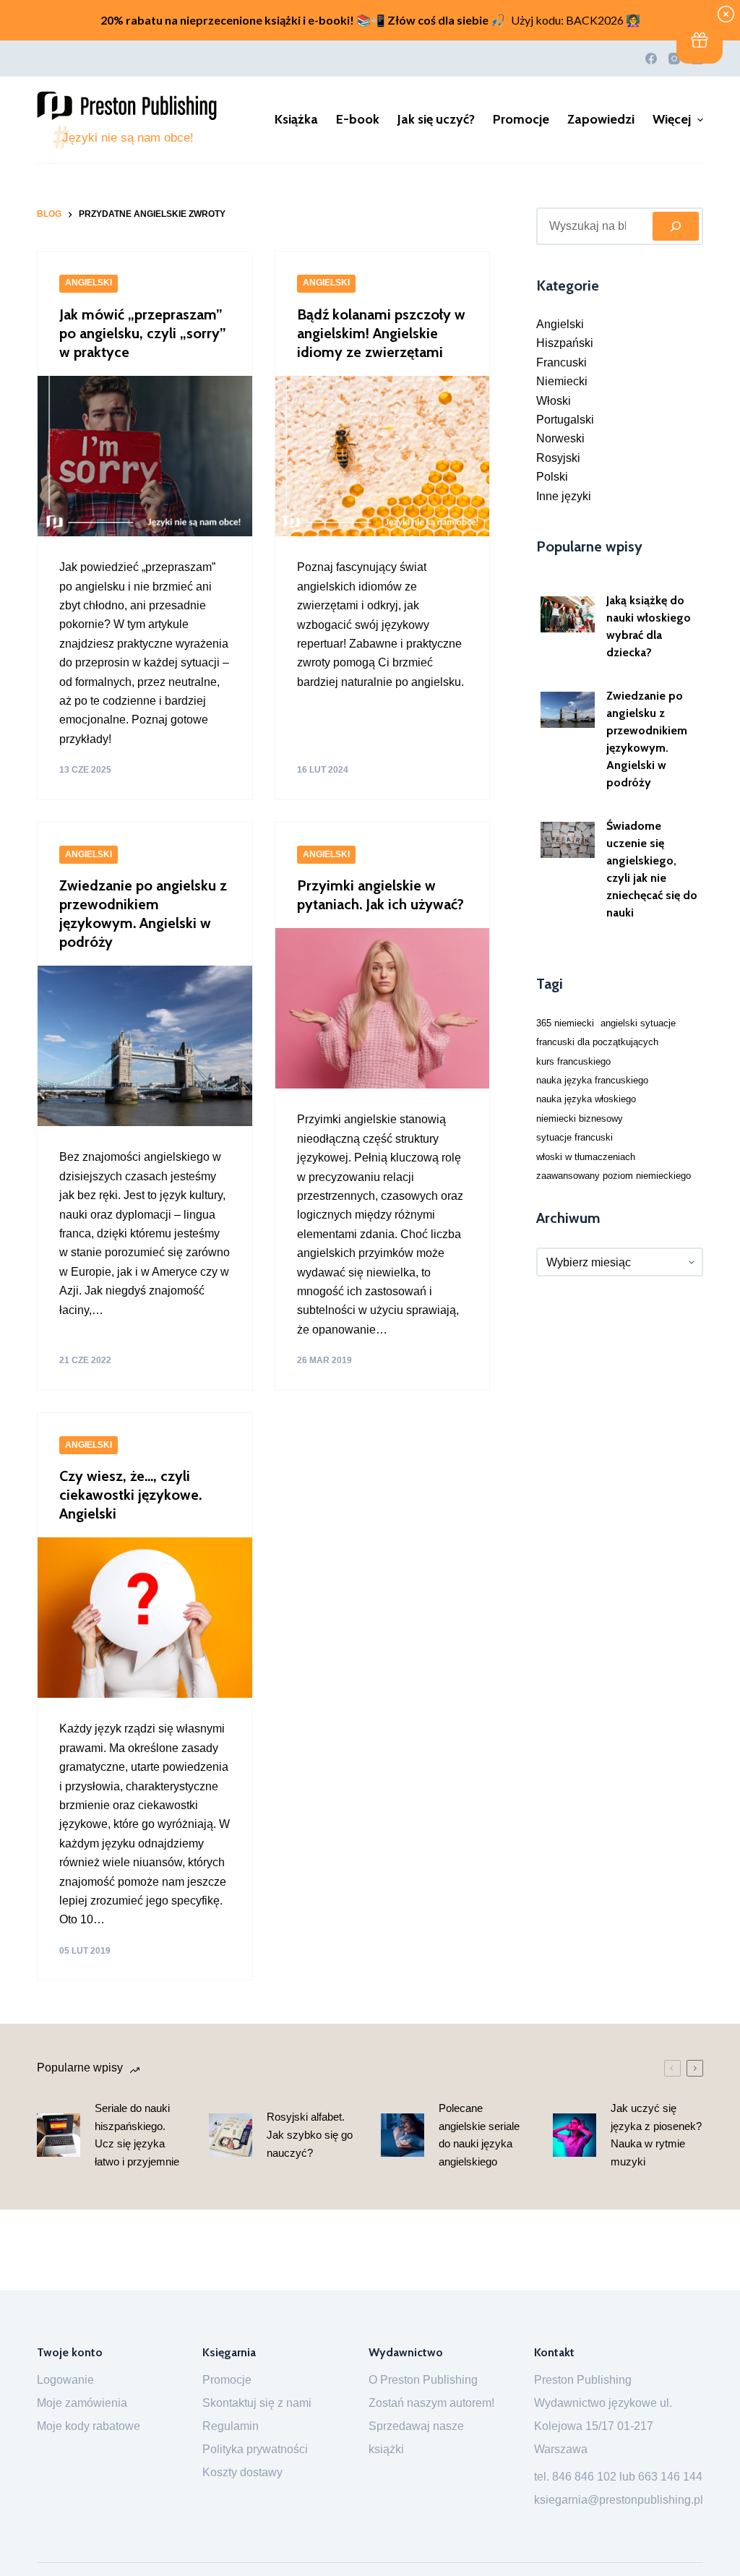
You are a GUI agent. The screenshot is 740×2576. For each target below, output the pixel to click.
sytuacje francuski (575, 1137)
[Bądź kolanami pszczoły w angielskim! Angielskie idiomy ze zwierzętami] (383, 456)
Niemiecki (562, 381)
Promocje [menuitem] (521, 119)
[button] (700, 40)
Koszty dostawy (242, 2472)
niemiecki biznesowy (580, 1119)
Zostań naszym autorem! (431, 2403)
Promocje (227, 2380)
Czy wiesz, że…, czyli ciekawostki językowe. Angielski (130, 1495)
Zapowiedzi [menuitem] (601, 119)
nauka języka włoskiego (586, 1099)
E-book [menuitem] (358, 119)
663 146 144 (670, 2477)
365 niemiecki (565, 1023)
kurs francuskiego (573, 1061)
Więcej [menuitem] (672, 119)
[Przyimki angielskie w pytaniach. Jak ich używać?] (383, 1008)
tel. (543, 2477)
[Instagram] (674, 59)
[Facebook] (651, 59)
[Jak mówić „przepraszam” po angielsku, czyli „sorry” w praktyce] (145, 456)
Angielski (89, 283)
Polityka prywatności (255, 2449)
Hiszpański (565, 343)
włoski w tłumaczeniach (586, 1157)
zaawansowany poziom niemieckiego (614, 1176)
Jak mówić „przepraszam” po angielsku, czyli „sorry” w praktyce (143, 333)
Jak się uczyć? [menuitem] (436, 119)
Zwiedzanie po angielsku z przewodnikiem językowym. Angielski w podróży (647, 739)
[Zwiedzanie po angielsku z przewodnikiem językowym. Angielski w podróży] (145, 1046)
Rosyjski (558, 458)
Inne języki (564, 496)
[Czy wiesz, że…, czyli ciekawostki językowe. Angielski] (145, 1618)
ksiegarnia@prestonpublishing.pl (619, 2500)
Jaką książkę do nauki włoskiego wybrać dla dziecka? (649, 626)
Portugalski (565, 420)
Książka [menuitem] (296, 119)
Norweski (560, 438)
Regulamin (231, 2426)
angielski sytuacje (638, 1023)
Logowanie (65, 2380)
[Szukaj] (676, 226)
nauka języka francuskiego (592, 1080)
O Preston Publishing (423, 2380)
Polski (552, 477)
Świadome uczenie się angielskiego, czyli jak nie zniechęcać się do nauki (652, 869)
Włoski (554, 401)
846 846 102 (584, 2477)
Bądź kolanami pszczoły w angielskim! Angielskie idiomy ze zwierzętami (381, 333)
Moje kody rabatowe (89, 2426)
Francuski (562, 362)
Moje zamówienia (82, 2403)
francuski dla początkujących (597, 1042)
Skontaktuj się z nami (257, 2403)
